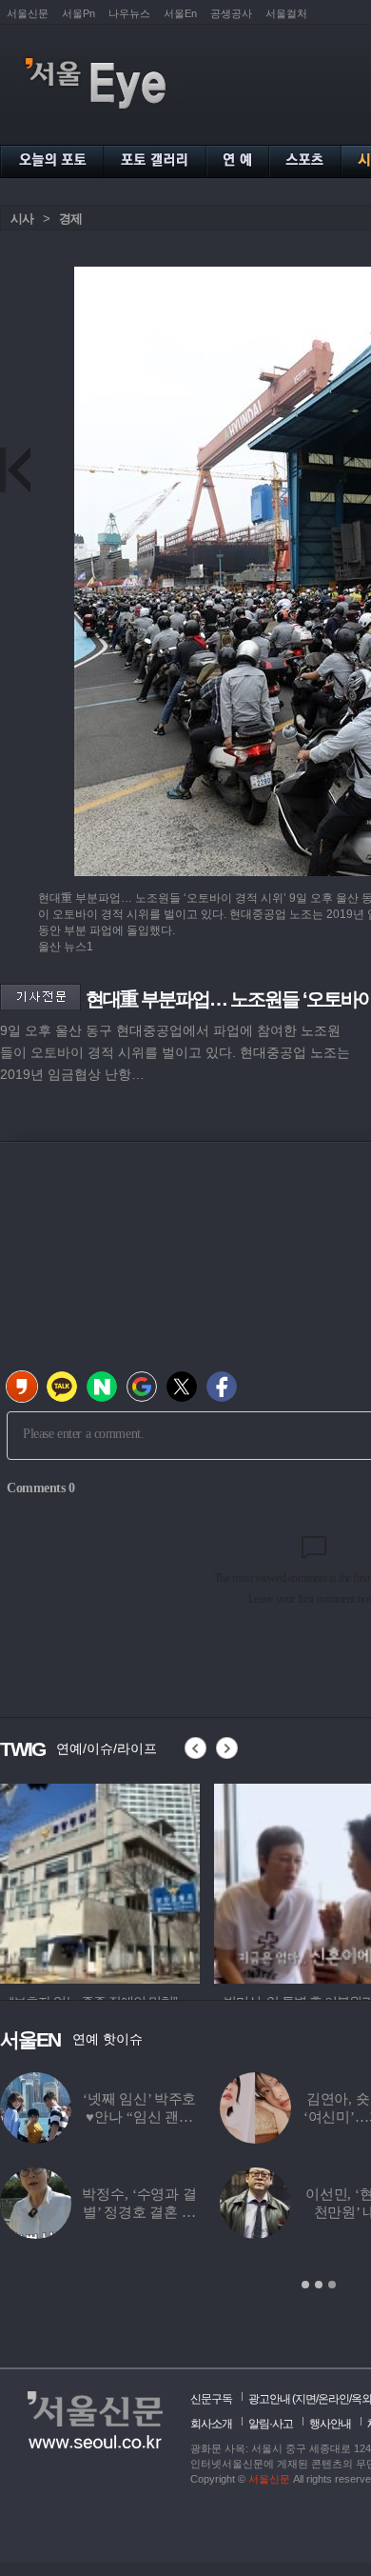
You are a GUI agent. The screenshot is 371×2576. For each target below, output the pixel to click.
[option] (100, 1881)
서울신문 (28, 13)
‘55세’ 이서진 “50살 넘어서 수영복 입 (199, 2212)
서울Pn (78, 13)
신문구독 (211, 2399)
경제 (70, 219)
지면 (305, 2399)
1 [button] (305, 2285)
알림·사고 (271, 2424)
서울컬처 (286, 13)
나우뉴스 (129, 13)
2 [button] (319, 2285)
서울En (180, 13)
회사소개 (211, 2424)
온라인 (333, 2399)
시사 (22, 219)
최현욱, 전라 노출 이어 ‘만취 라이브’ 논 (199, 2117)
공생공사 (231, 13)
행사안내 (330, 2424)
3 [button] (332, 2285)
